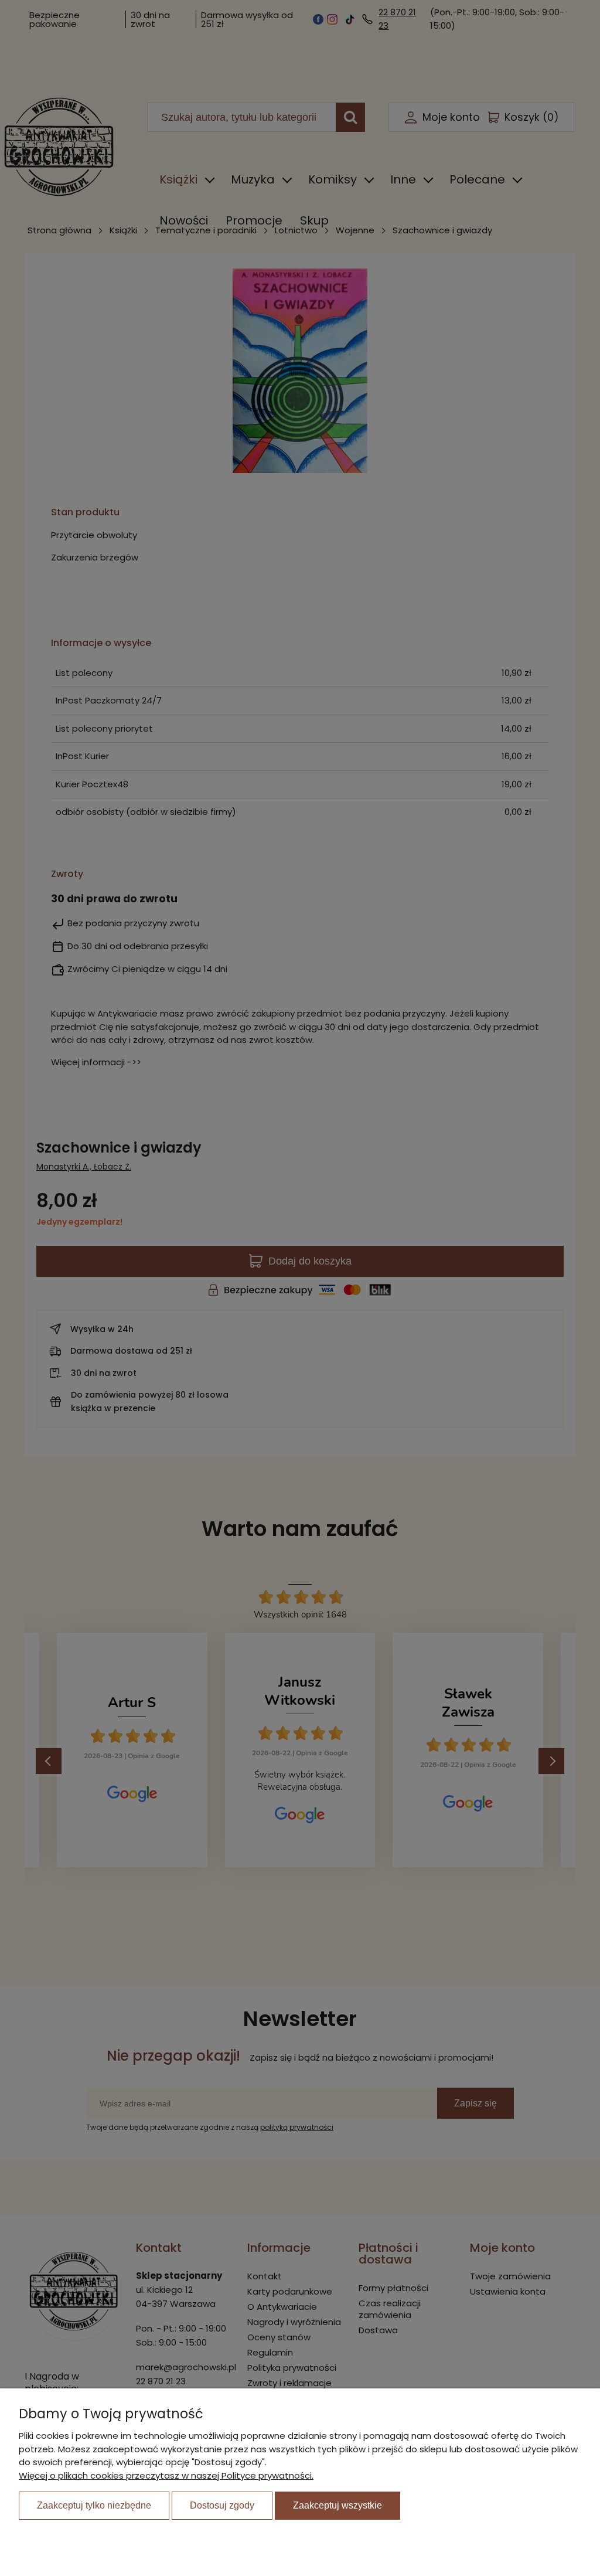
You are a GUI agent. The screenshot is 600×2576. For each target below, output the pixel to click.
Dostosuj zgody (222, 2505)
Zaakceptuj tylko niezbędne (94, 2505)
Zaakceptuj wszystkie (337, 2505)
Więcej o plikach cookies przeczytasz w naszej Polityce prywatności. (166, 2475)
